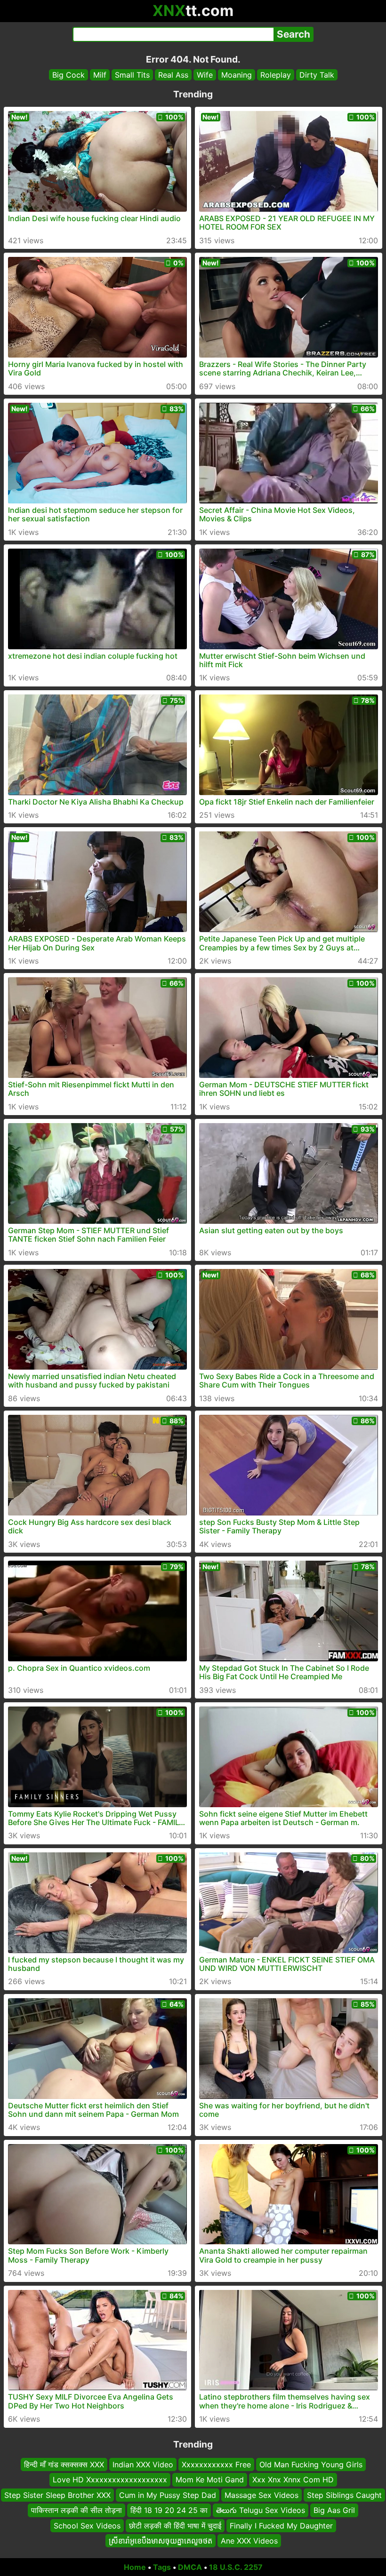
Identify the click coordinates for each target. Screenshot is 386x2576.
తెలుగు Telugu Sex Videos (261, 2510)
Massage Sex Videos (261, 2495)
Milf (100, 75)
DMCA (190, 2567)
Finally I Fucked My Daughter (281, 2525)
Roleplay (276, 75)
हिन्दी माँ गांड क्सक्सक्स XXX (64, 2464)
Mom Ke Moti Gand (210, 2480)
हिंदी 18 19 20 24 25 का (169, 2510)
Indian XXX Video (143, 2464)
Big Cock (68, 75)
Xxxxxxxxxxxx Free (216, 2464)
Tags (162, 2567)
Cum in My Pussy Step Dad (168, 2495)
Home (135, 2567)
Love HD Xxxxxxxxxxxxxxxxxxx (110, 2480)
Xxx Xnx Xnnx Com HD (293, 2480)
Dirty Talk (317, 75)
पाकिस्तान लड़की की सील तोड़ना (76, 2510)
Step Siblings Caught (344, 2495)
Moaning (237, 75)
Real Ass (173, 75)
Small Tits (132, 75)
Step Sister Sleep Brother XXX (57, 2495)
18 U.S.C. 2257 (236, 2567)
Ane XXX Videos (249, 2541)
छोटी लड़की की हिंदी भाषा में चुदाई (175, 2525)
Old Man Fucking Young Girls (311, 2464)
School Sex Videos (87, 2525)
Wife (205, 75)
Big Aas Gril (334, 2510)
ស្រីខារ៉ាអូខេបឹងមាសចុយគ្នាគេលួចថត (161, 2541)
